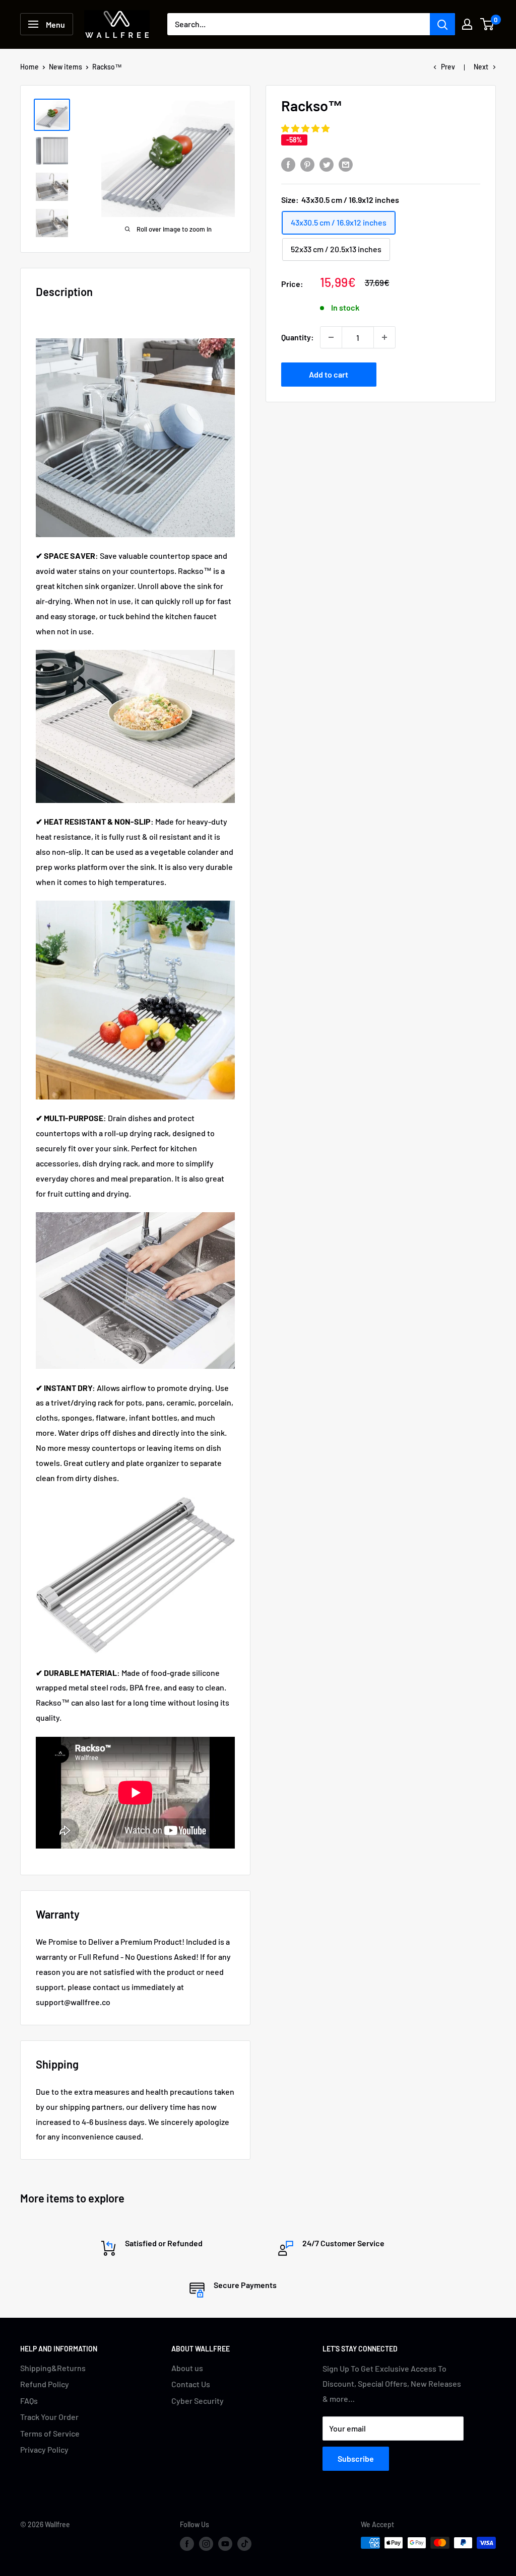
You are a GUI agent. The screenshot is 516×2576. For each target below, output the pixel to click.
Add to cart (329, 374)
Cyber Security (198, 2401)
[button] (306, 128)
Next (481, 67)
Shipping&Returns (53, 2368)
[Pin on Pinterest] (307, 164)
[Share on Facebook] (288, 164)
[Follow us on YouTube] (225, 2544)
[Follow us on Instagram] (206, 2544)
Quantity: (298, 337)
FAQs (29, 2401)
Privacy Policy (44, 2449)
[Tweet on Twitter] (327, 164)
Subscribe (356, 2458)
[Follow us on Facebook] (187, 2544)
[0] (488, 24)
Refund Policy (45, 2384)
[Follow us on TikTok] (244, 2544)
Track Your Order (49, 2417)
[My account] (467, 24)
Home (29, 67)
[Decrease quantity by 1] (331, 337)
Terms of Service (50, 2433)
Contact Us (191, 2384)
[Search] (442, 24)
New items (66, 67)
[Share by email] (346, 164)
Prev (448, 67)
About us (187, 2368)
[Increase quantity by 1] (384, 337)
